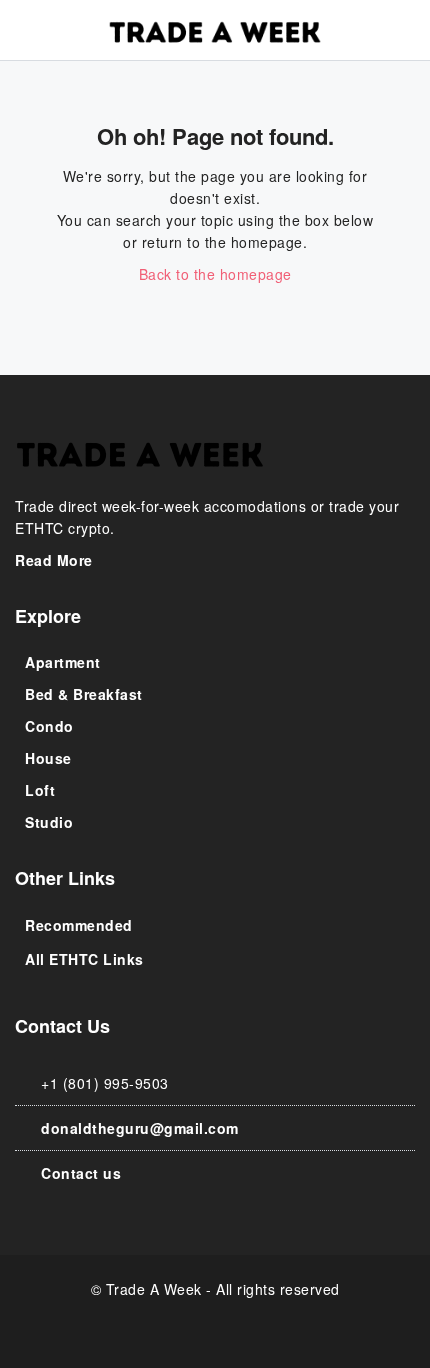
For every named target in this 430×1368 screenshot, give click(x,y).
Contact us (81, 1173)
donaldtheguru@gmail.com (140, 1128)
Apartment (63, 662)
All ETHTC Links (84, 959)
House (48, 758)
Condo (49, 726)
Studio (49, 822)
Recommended (79, 925)
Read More (56, 560)
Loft (40, 790)
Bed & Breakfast (84, 694)
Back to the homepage (215, 274)
